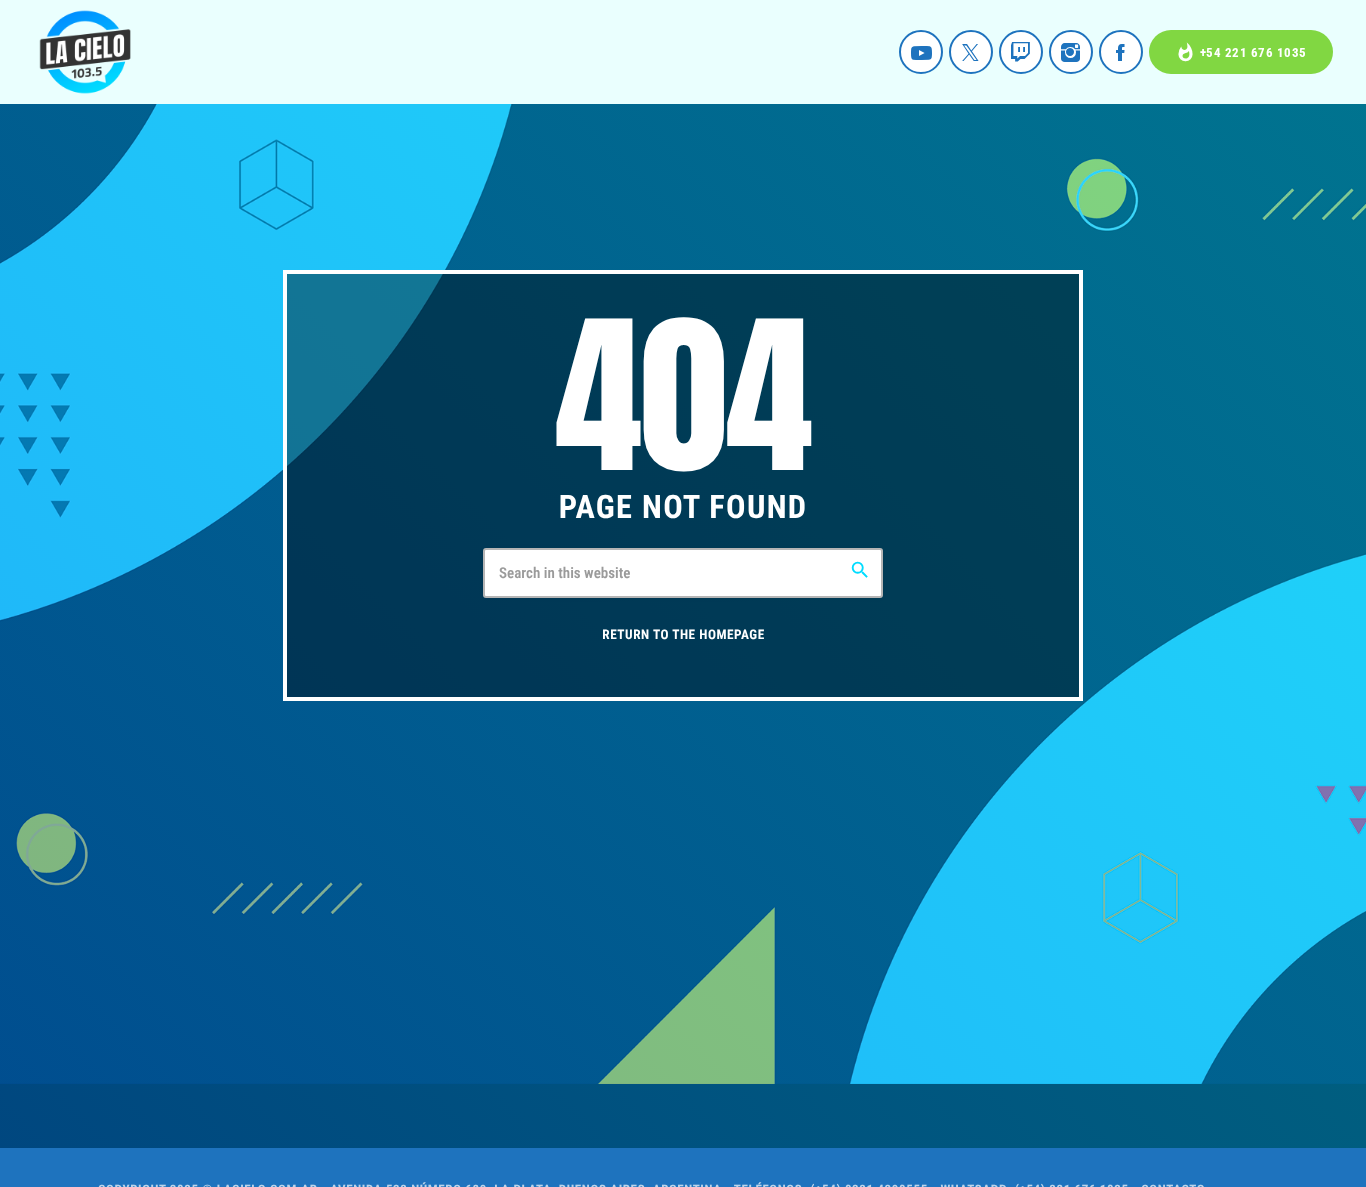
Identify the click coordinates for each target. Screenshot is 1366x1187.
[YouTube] (921, 52)
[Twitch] (1021, 52)
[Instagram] (1071, 52)
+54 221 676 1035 (1241, 52)
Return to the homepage (683, 635)
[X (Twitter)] (971, 52)
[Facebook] (1121, 52)
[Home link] (85, 52)
